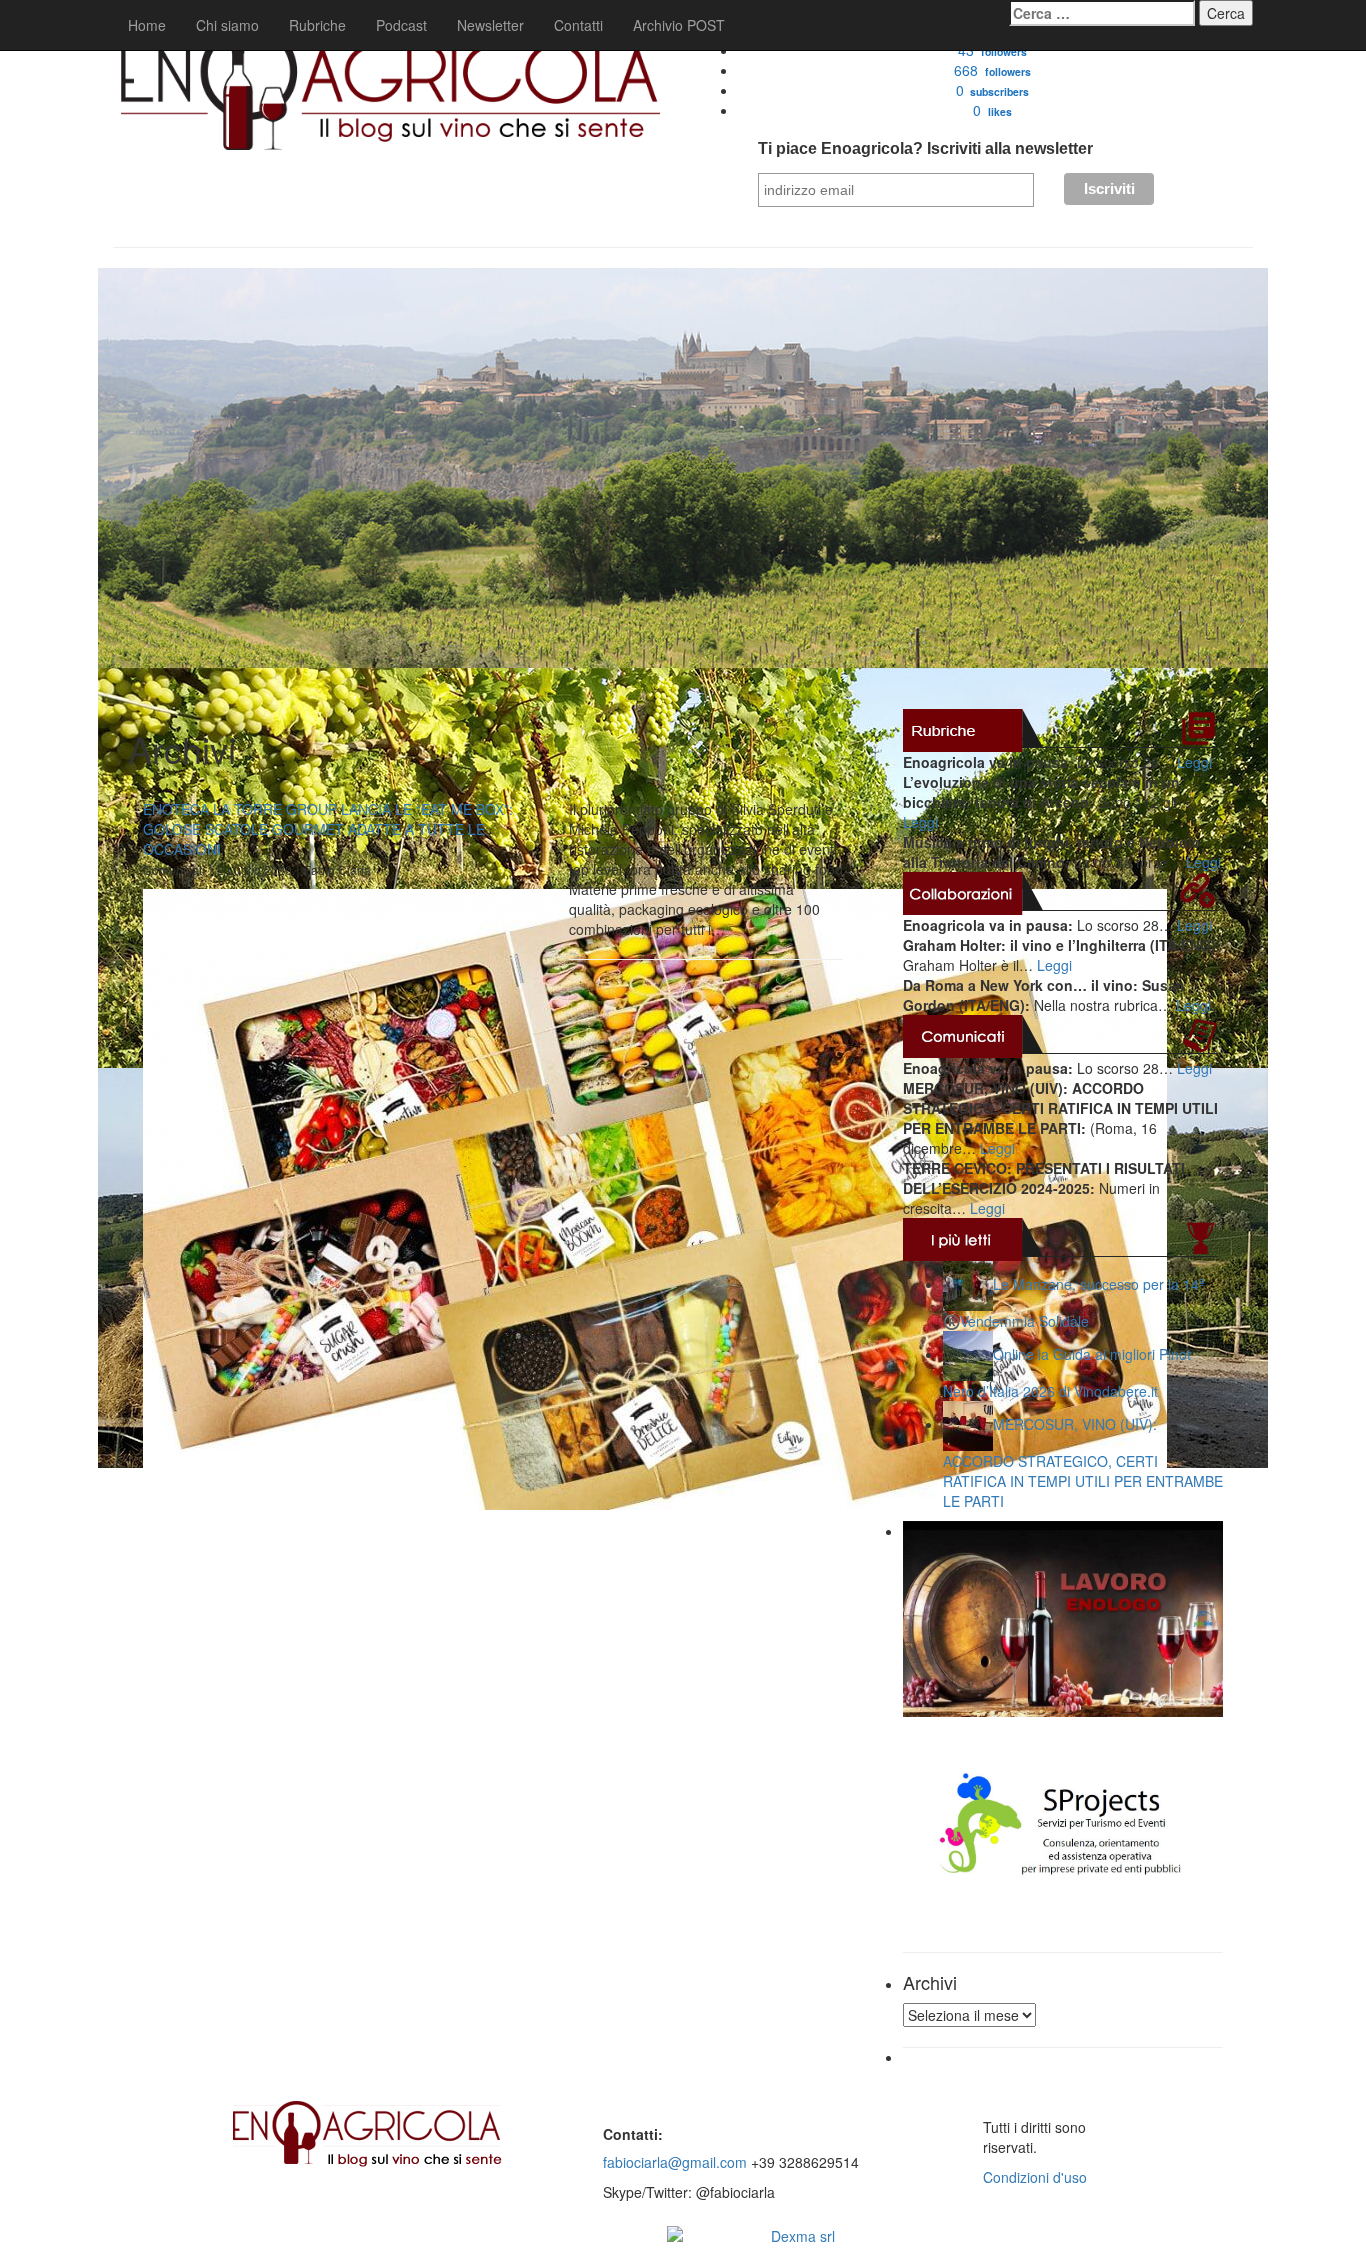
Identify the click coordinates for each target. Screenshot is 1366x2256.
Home (147, 25)
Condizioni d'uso (1035, 2177)
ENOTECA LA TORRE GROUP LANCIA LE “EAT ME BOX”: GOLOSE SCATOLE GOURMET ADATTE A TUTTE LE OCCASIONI (328, 829)
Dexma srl (803, 2236)
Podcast (401, 25)
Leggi (1194, 762)
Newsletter (490, 25)
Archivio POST (679, 25)
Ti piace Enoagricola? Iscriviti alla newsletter (925, 148)
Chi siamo (227, 25)
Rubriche (317, 25)
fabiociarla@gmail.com (675, 2162)
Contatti (578, 25)
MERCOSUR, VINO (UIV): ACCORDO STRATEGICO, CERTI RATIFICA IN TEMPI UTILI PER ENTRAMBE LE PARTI (1083, 1462)
